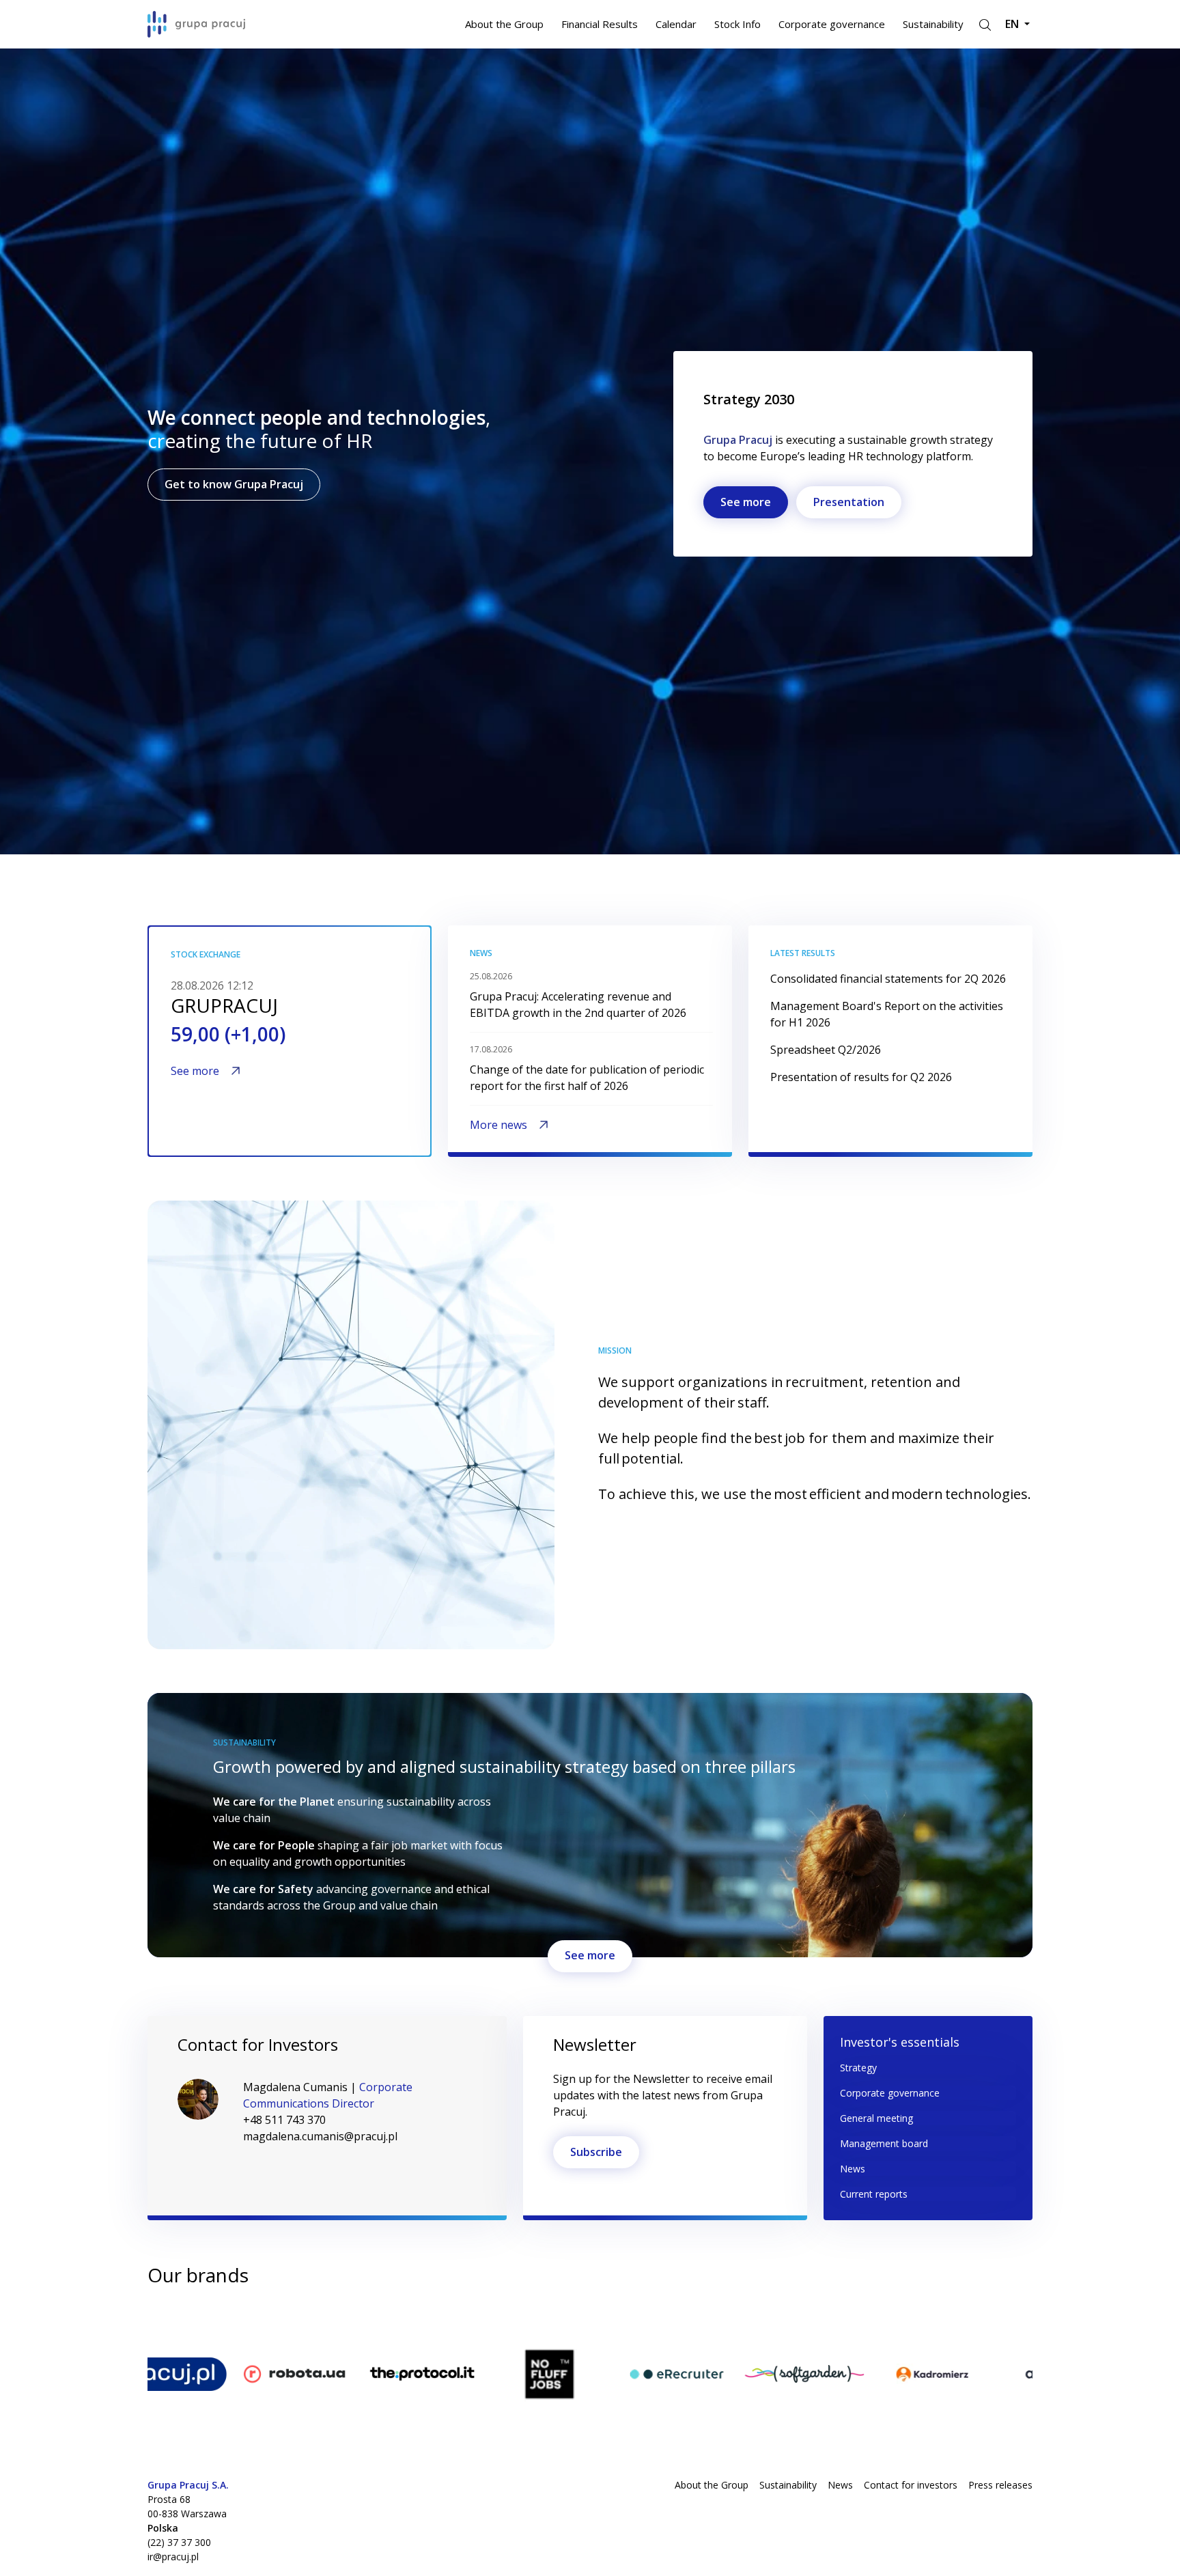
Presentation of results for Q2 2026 (861, 1077)
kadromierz (942, 2323)
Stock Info (737, 24)
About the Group (504, 24)
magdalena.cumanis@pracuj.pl (320, 2136)
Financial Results (600, 24)
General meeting (876, 2118)
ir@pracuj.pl (173, 2557)
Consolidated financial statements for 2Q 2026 (888, 979)
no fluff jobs (561, 2323)
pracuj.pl (169, 2323)
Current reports (874, 2194)
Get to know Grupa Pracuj (234, 484)
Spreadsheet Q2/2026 (826, 1050)
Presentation (849, 502)
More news (498, 1125)
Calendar (676, 24)
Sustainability (933, 24)
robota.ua (300, 2323)
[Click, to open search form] (984, 24)
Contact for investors (911, 2485)
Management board (884, 2143)
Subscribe (596, 2152)
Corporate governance (832, 24)
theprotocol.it (438, 2323)
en (1013, 24)
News (853, 2169)
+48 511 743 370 (284, 2120)
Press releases (1000, 2485)
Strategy (858, 2068)
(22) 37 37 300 (179, 2542)
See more (746, 502)
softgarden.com (826, 2323)
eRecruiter (684, 2323)
